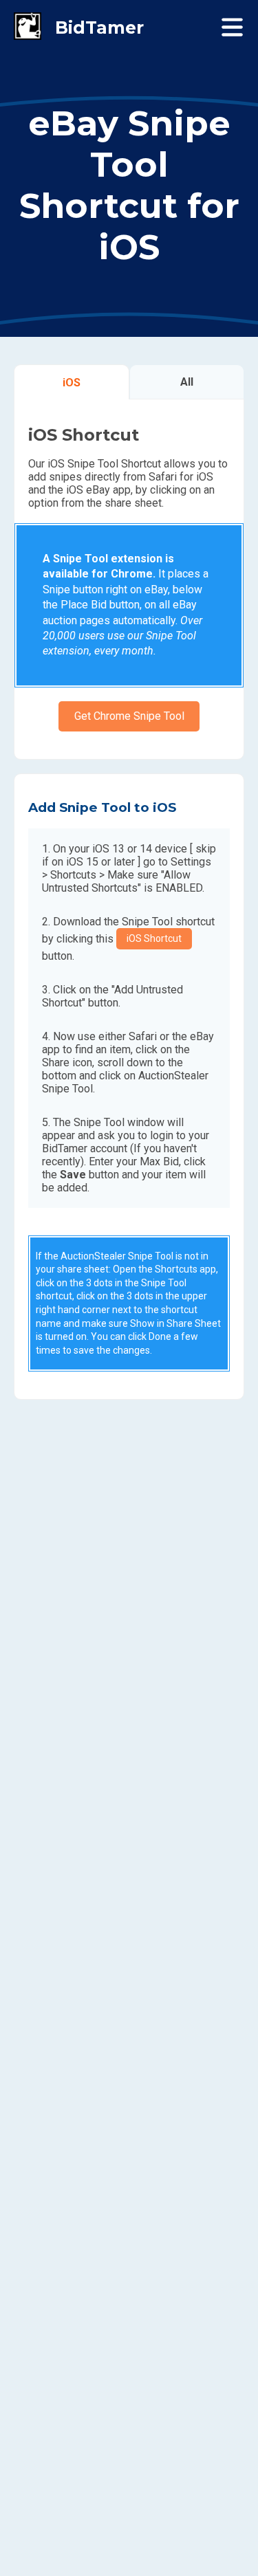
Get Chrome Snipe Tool (129, 716)
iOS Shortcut (154, 938)
